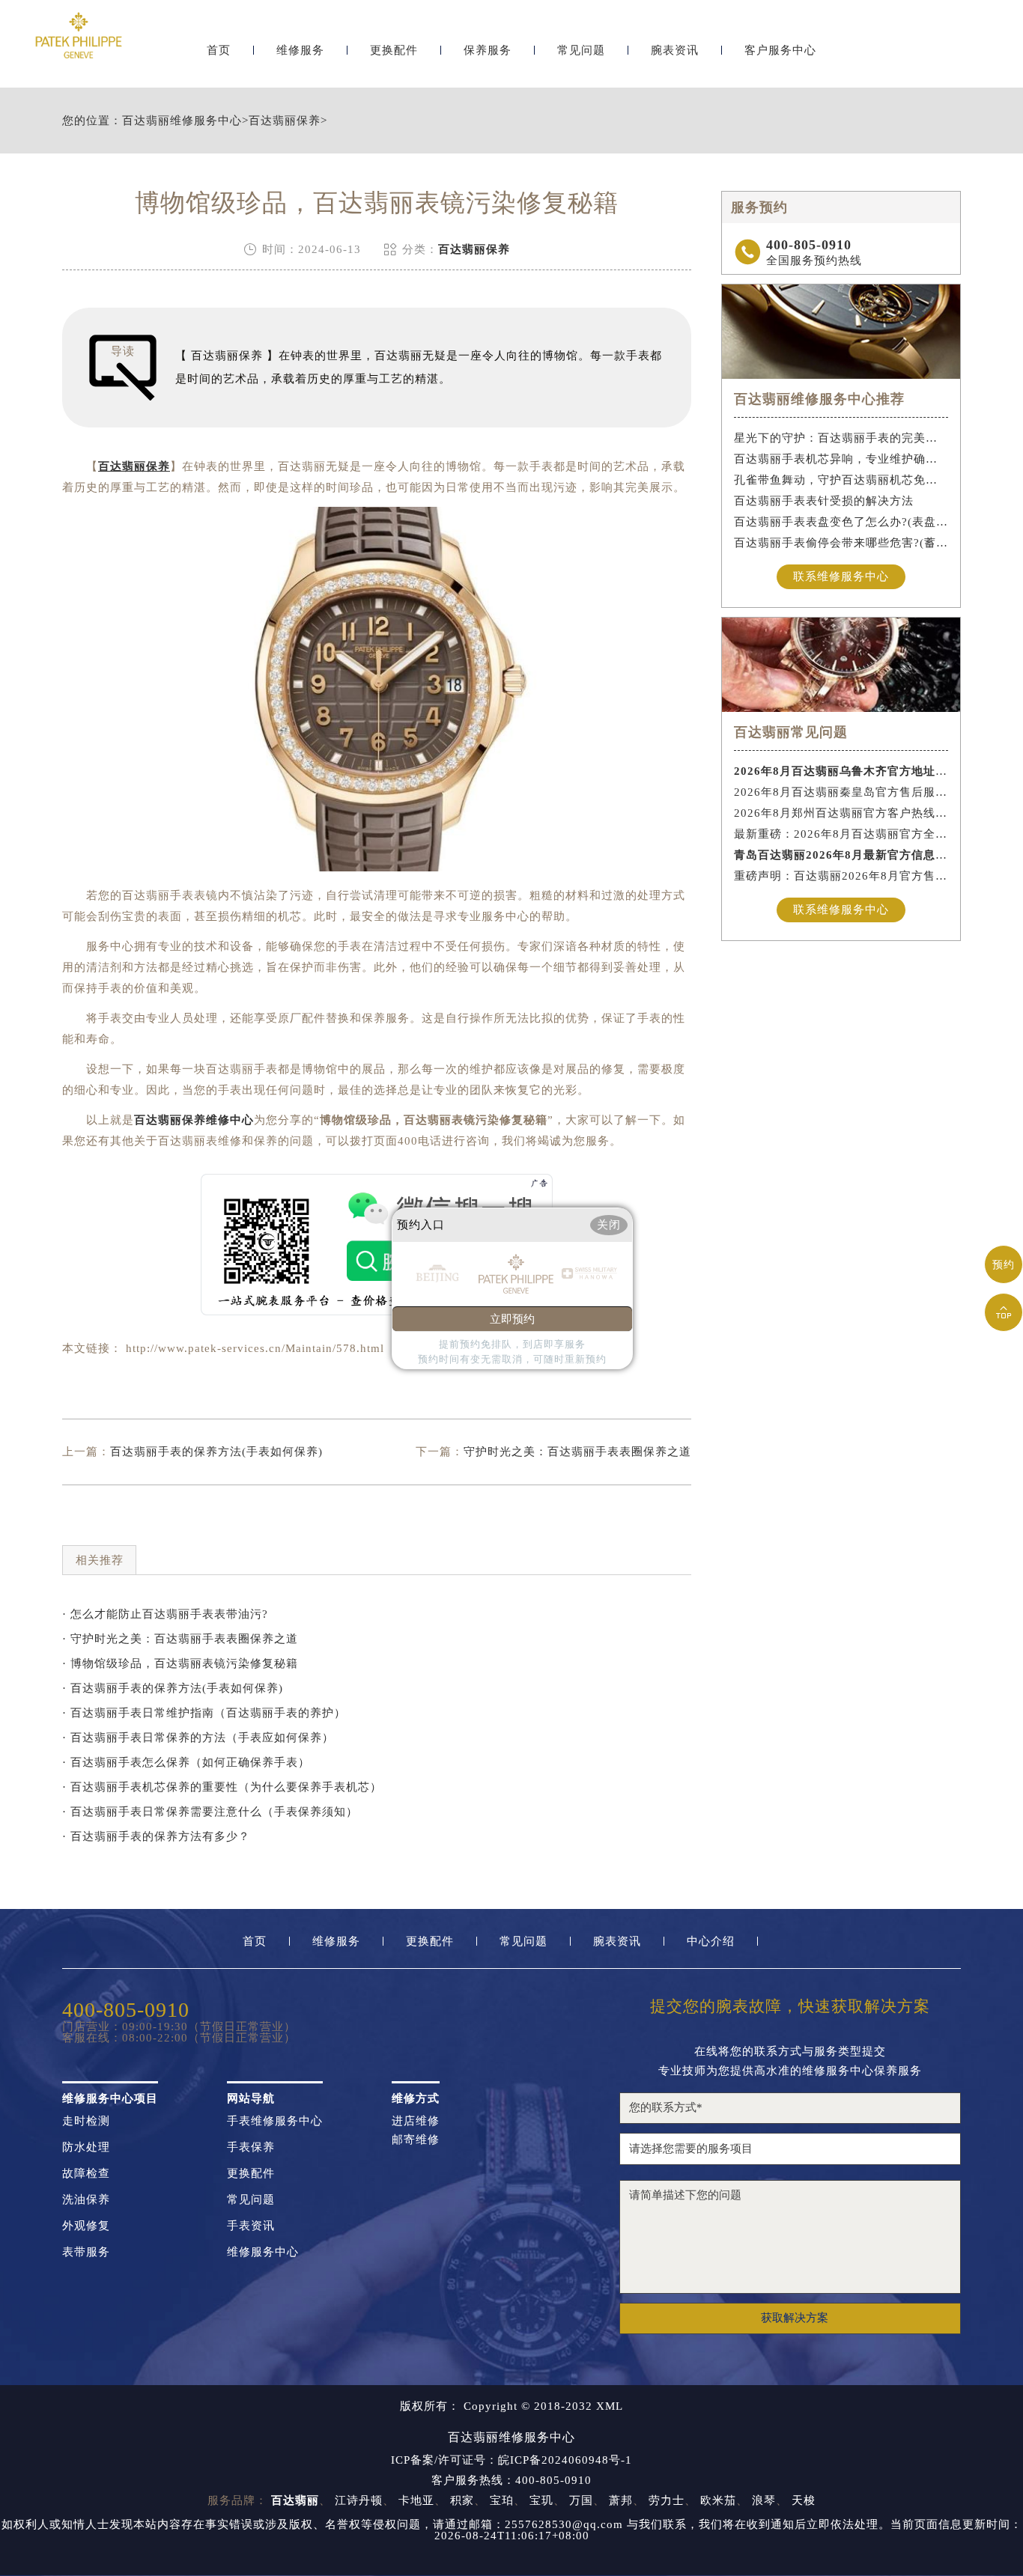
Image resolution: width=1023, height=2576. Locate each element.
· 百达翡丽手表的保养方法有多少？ (156, 1836)
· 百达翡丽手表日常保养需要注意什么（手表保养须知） (210, 1812)
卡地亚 (416, 2500)
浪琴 (764, 2500)
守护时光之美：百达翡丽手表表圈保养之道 (577, 1452)
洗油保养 (86, 2200)
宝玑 (541, 2500)
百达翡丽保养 (285, 121)
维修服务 (300, 51)
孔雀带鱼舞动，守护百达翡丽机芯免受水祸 (841, 480)
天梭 (804, 2500)
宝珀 (502, 2500)
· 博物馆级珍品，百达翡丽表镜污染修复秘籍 (180, 1663)
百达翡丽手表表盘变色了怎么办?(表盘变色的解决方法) (841, 522)
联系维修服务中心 (841, 576)
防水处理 (86, 2147)
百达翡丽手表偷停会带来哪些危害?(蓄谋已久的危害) (841, 543)
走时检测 (86, 2121)
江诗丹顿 (359, 2500)
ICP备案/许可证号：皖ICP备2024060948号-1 (511, 2460)
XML (610, 2406)
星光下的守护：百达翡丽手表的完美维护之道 (841, 438)
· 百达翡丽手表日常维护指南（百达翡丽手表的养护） (204, 1713)
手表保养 (251, 2147)
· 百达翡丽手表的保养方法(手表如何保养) (173, 1688)
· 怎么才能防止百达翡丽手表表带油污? (165, 1614)
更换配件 (394, 51)
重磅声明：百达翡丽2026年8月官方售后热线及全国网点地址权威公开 (841, 876)
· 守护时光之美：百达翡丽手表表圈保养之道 (180, 1639)
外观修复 (86, 2226)
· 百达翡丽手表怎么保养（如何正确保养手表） (186, 1762)
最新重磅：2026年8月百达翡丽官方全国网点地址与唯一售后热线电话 (841, 834)
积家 (462, 2500)
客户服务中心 (780, 51)
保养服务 (488, 51)
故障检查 (86, 2174)
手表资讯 (251, 2226)
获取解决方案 (795, 2318)
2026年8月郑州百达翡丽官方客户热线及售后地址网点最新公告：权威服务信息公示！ (841, 813)
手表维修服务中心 (275, 2121)
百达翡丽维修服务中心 (182, 121)
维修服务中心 (263, 2252)
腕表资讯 (675, 51)
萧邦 (621, 2500)
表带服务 (86, 2252)
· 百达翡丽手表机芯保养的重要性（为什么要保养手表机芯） (222, 1787)
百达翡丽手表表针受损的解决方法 (824, 501)
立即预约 (512, 1319)
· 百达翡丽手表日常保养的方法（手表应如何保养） (198, 1738)
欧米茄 (718, 2500)
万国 (581, 2500)
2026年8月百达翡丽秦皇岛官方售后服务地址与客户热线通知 (841, 792)
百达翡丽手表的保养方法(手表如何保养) (216, 1452)
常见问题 (581, 51)
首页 (219, 51)
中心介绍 (711, 1942)
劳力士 (667, 2500)
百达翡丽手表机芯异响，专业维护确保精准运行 (841, 459)
